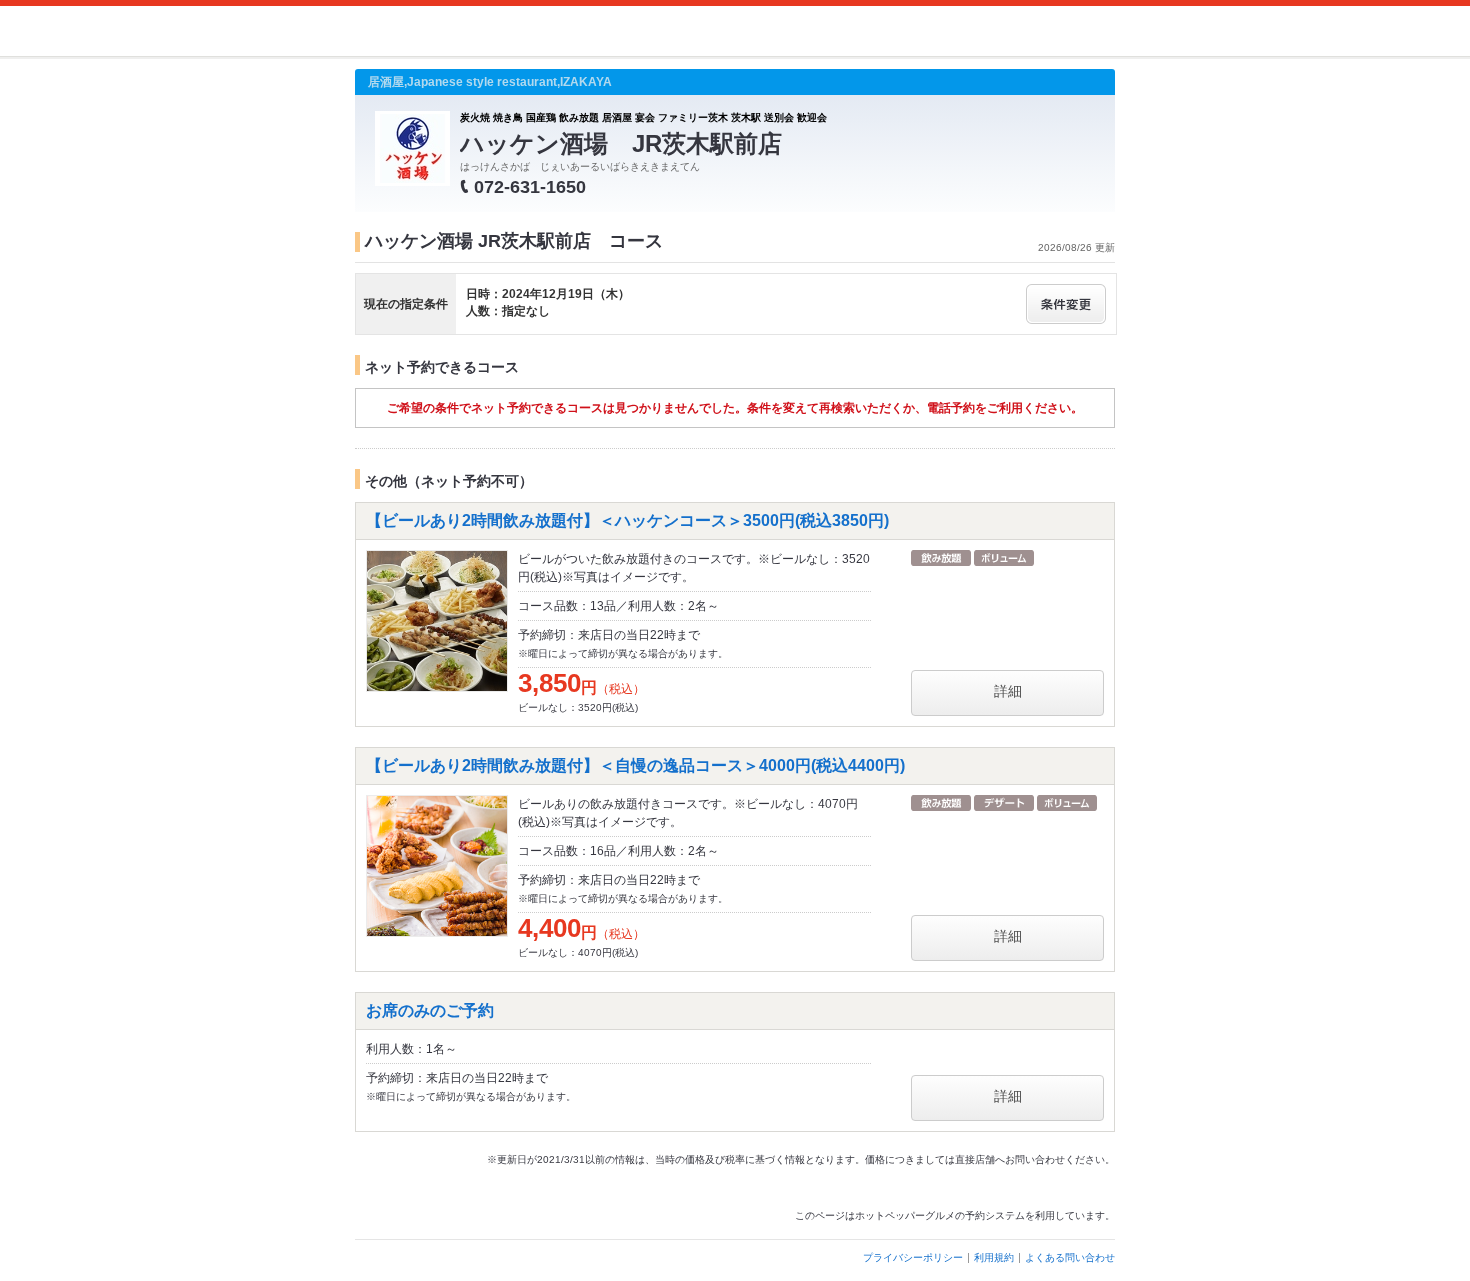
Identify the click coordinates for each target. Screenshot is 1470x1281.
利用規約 (994, 1257)
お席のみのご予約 (430, 1010)
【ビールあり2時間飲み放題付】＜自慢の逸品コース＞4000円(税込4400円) (635, 765)
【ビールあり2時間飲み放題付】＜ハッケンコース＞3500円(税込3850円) (627, 520)
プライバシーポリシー (913, 1257)
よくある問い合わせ (1070, 1257)
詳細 (1008, 691)
